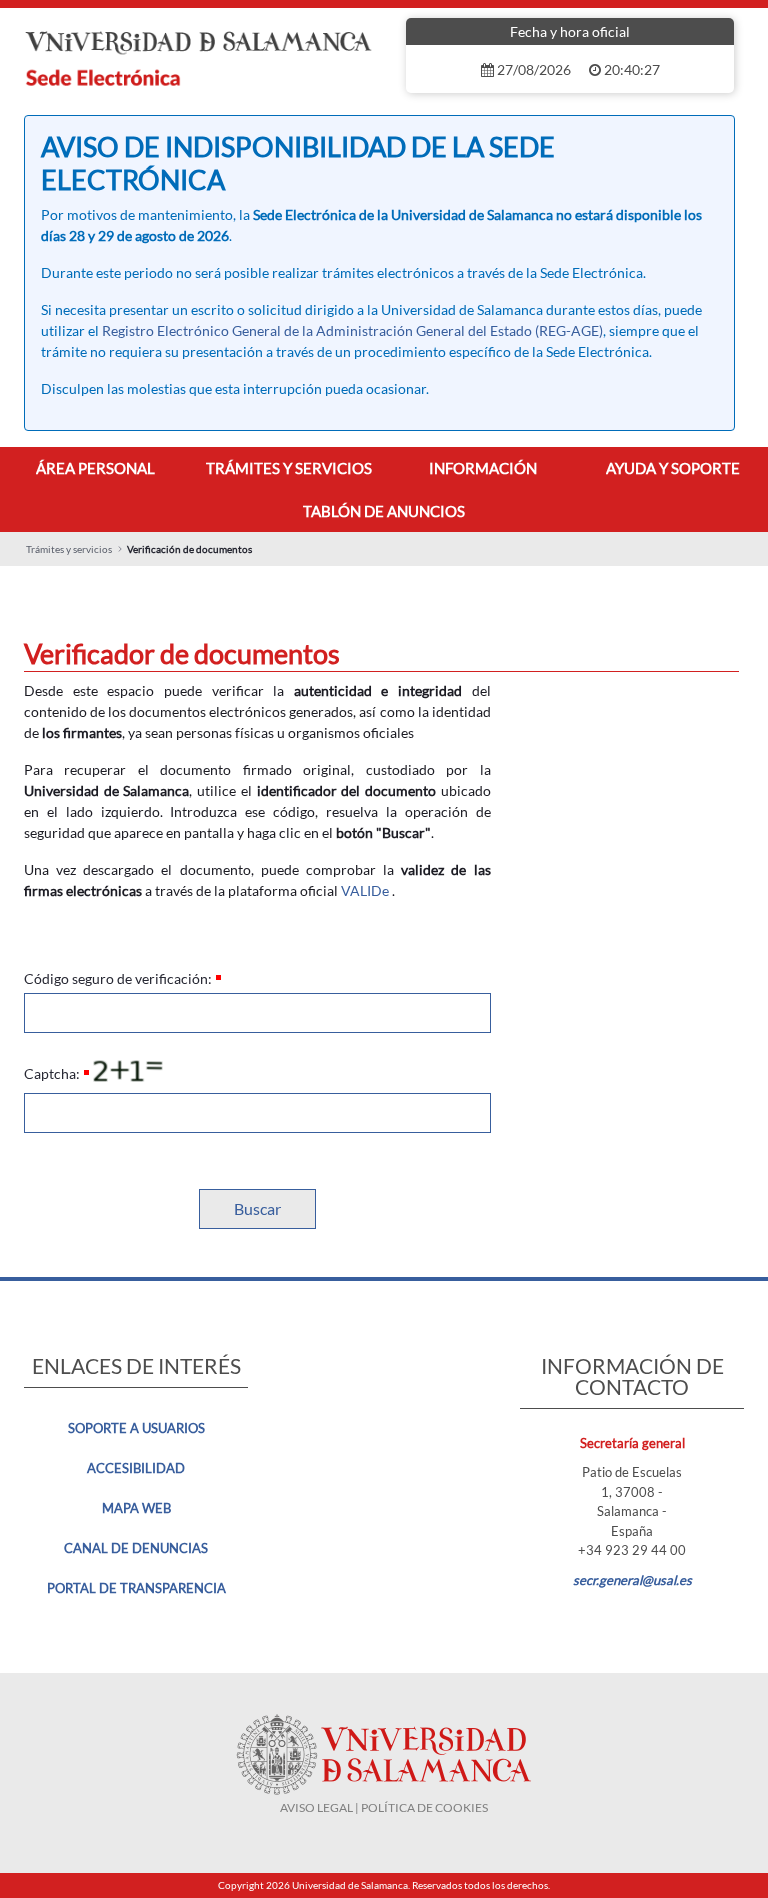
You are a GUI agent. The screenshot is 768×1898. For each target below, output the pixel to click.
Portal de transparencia (136, 1588)
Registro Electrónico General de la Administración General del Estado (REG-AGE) (352, 330)
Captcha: (52, 1073)
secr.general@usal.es (632, 1580)
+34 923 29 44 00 (632, 1550)
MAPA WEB (136, 1508)
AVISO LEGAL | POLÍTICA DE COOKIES (384, 1807)
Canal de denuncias (136, 1548)
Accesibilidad (136, 1468)
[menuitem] (95, 468)
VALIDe (365, 890)
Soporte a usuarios (136, 1428)
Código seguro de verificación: (118, 978)
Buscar (257, 1208)
